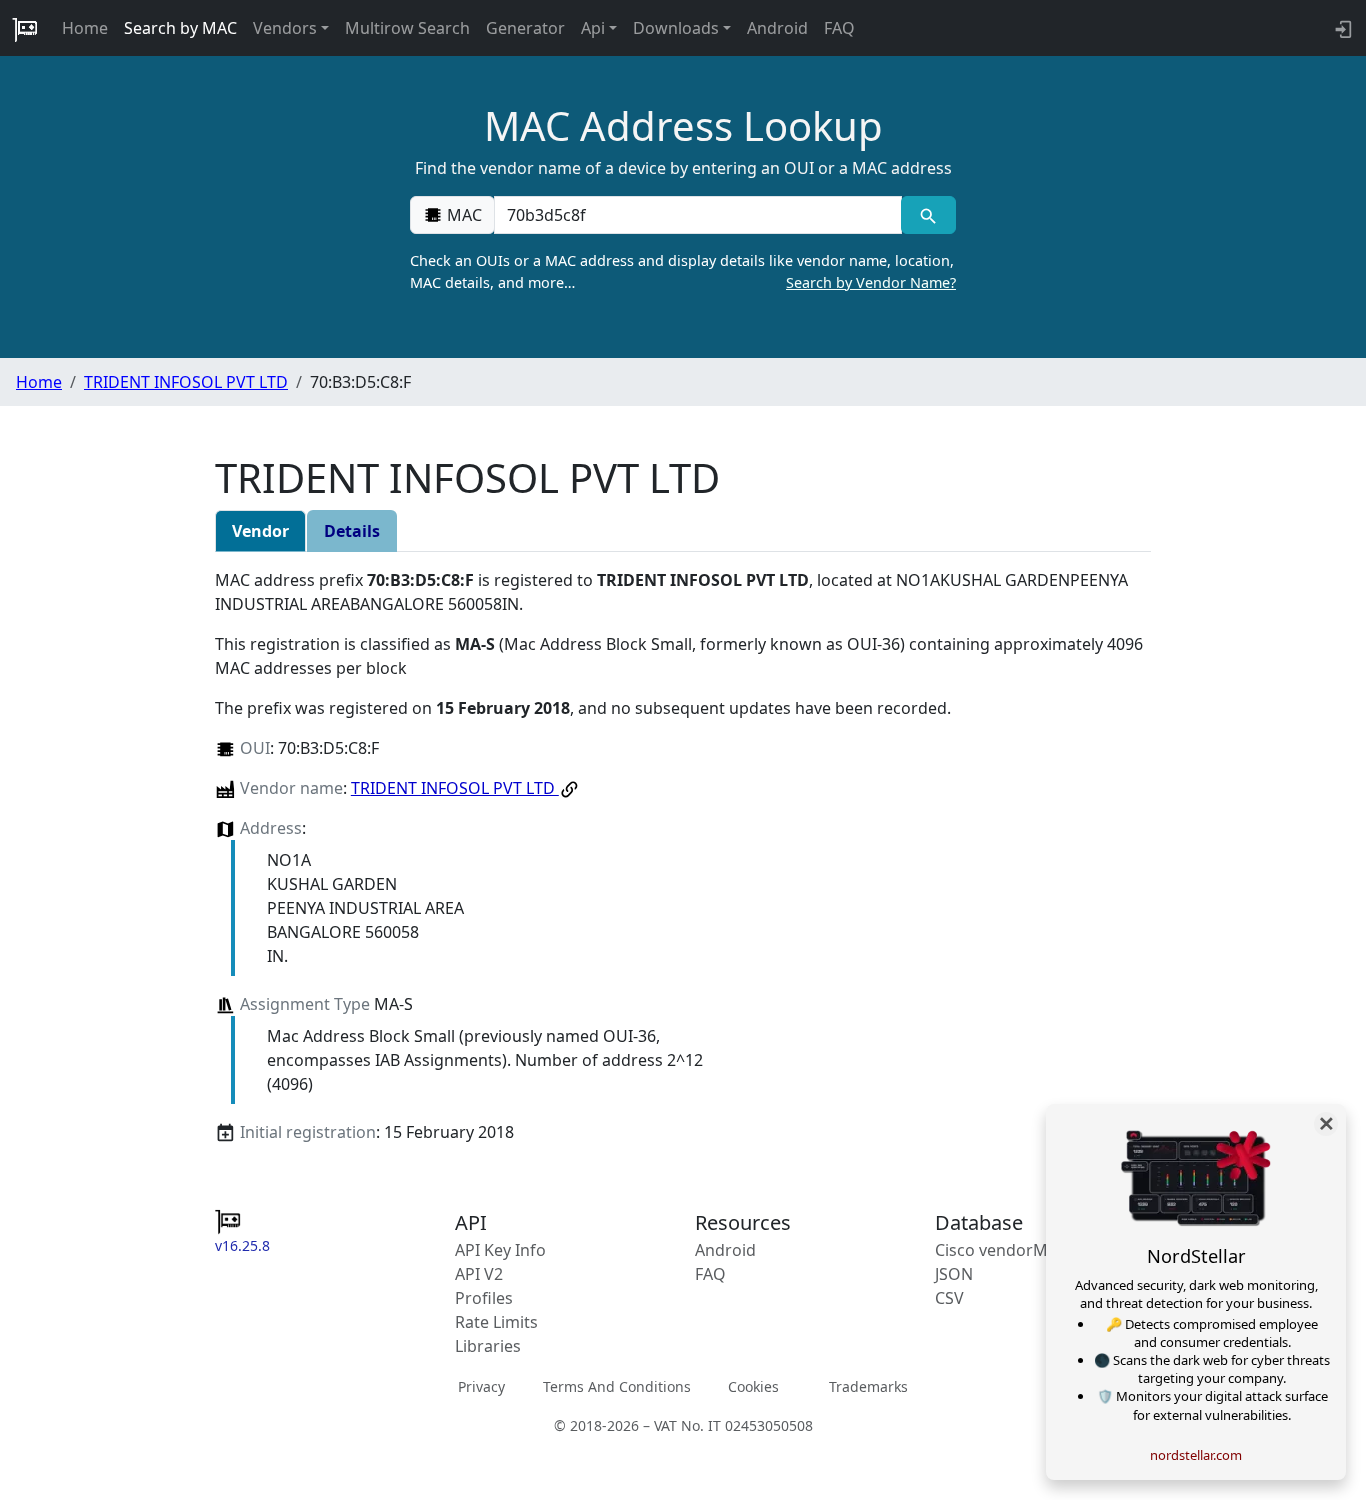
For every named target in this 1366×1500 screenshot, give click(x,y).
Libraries (488, 1346)
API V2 (479, 1274)
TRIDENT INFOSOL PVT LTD (186, 382)
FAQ (839, 28)
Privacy (481, 1386)
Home (85, 28)
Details (352, 531)
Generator (525, 28)
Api (593, 28)
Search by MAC (180, 28)
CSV (949, 1298)
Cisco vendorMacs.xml (1019, 1250)
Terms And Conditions (617, 1386)
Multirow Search (407, 28)
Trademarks (868, 1386)
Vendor (260, 531)
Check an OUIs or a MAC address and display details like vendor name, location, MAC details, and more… (683, 271)
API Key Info (500, 1250)
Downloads (676, 28)
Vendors (285, 28)
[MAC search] (928, 215)
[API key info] (1341, 28)
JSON (954, 1274)
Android (777, 28)
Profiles (484, 1298)
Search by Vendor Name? (871, 282)
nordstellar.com (1196, 1455)
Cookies (753, 1386)
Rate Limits (496, 1322)
